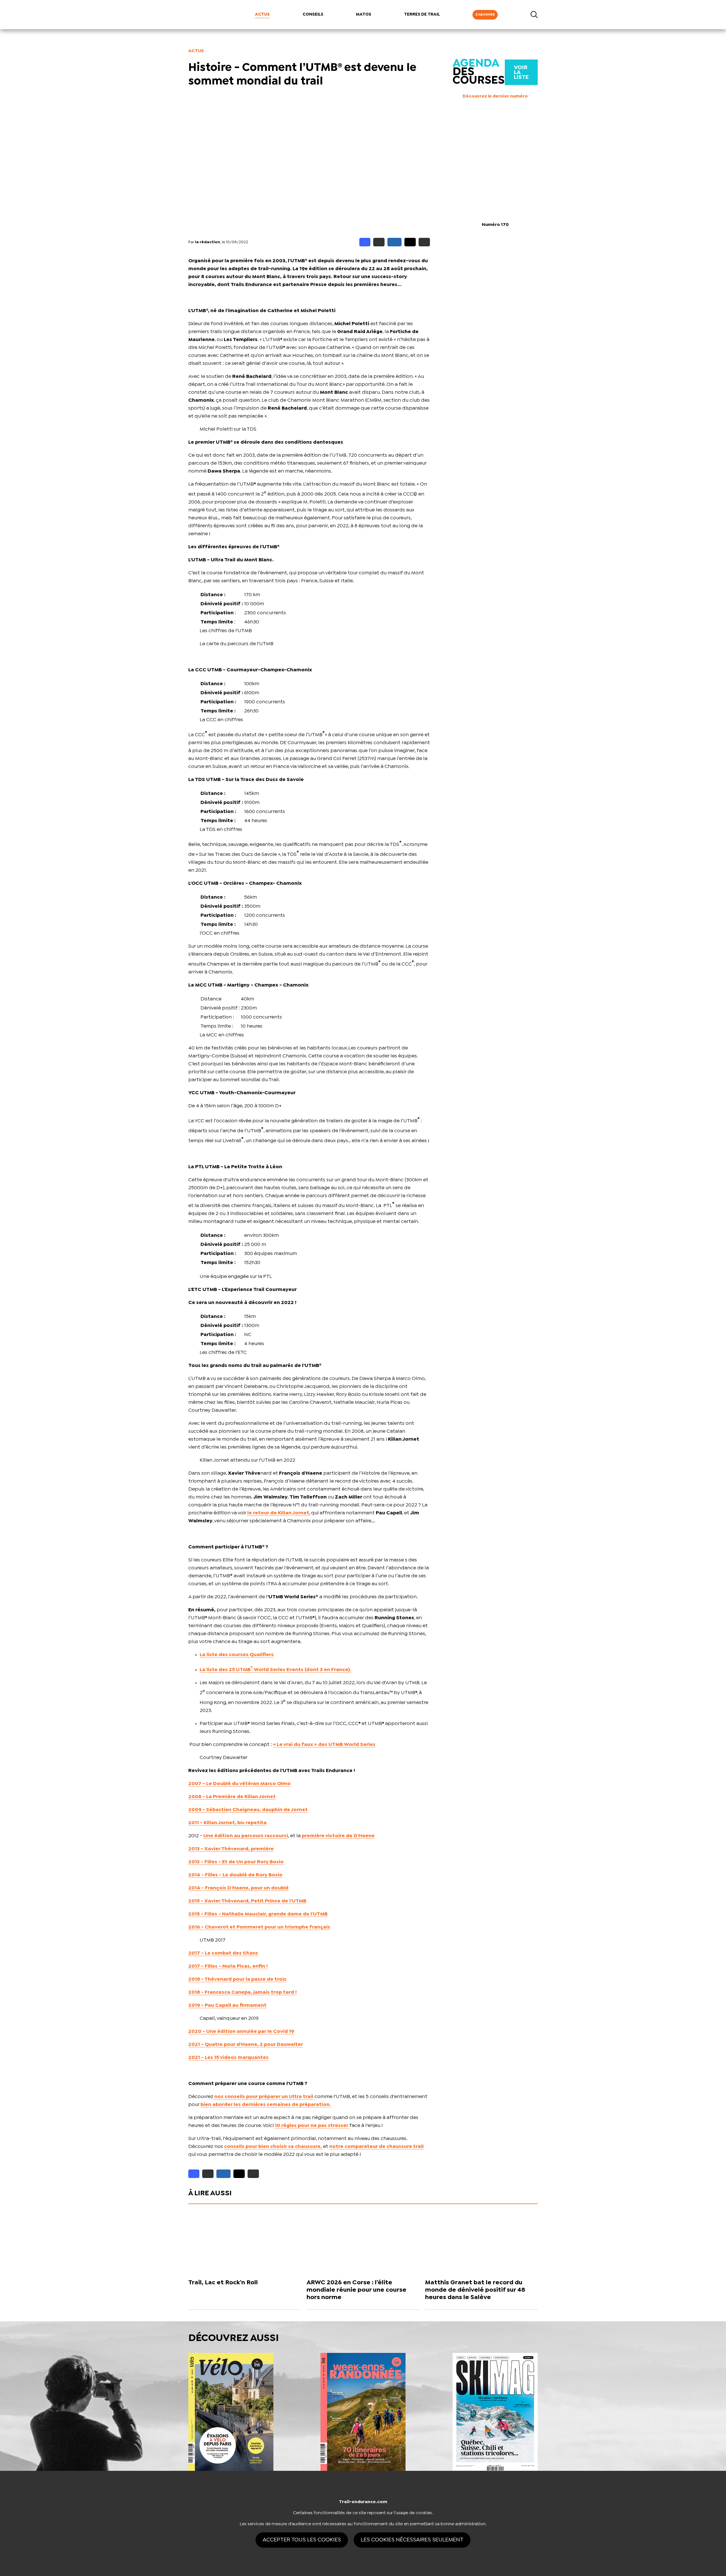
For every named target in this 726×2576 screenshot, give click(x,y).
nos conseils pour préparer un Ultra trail (264, 2097)
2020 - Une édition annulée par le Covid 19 (241, 2032)
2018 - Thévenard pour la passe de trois (237, 1979)
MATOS (364, 14)
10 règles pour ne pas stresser (312, 2126)
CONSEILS (313, 14)
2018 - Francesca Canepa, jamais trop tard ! (242, 1992)
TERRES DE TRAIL (422, 14)
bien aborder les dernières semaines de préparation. (266, 2105)
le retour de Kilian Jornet (278, 1513)
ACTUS (262, 14)
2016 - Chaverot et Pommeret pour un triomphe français (259, 1927)
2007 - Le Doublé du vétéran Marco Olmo (239, 1784)
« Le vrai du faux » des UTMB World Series (324, 1745)
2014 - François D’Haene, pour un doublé (239, 1888)
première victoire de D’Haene (338, 1836)
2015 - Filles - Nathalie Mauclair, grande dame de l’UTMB (258, 1914)
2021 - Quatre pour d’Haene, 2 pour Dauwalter (246, 2045)
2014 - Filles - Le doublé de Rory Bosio (235, 1875)
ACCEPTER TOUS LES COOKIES (302, 2540)
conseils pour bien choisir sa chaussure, (273, 2147)
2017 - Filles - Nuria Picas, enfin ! (228, 1966)
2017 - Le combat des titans (223, 1953)
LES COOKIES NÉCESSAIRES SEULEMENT (412, 2540)
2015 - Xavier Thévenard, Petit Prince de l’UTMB (247, 1901)
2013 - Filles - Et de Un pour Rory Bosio (236, 1862)
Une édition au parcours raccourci (246, 1836)
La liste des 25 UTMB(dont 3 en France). (275, 1670)
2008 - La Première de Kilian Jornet (232, 1797)
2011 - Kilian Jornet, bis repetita (227, 1823)
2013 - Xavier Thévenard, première (231, 1849)
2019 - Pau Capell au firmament (227, 2005)
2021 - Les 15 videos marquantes (228, 2058)
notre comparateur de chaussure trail (376, 2147)
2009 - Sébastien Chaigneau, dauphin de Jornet (248, 1810)
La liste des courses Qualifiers (237, 1655)
